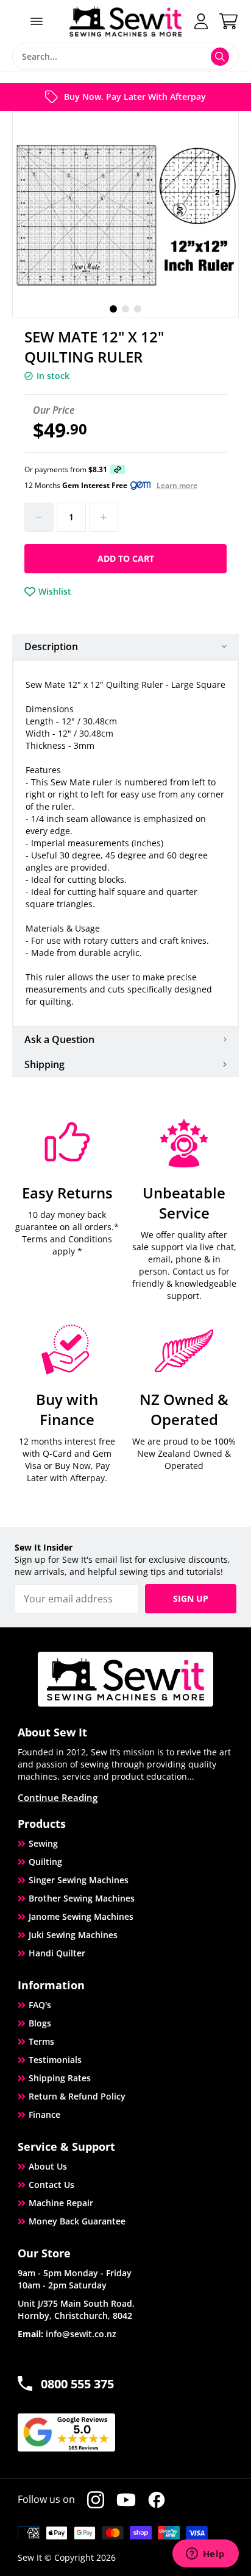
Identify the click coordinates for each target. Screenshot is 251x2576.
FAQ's (40, 2005)
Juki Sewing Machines (73, 1935)
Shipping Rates (60, 2078)
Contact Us (51, 2185)
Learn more (177, 486)
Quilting (45, 1862)
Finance (44, 2114)
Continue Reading (58, 1797)
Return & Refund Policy (77, 2096)
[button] (113, 309)
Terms (41, 2041)
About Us (48, 2166)
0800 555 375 (77, 2384)
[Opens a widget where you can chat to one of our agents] (205, 2555)
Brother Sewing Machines (82, 1898)
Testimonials (55, 2060)
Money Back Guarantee (77, 2221)
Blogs (40, 2023)
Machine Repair (61, 2203)
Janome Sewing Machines (81, 1916)
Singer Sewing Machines (79, 1880)
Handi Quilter (57, 1953)
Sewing (43, 1843)
